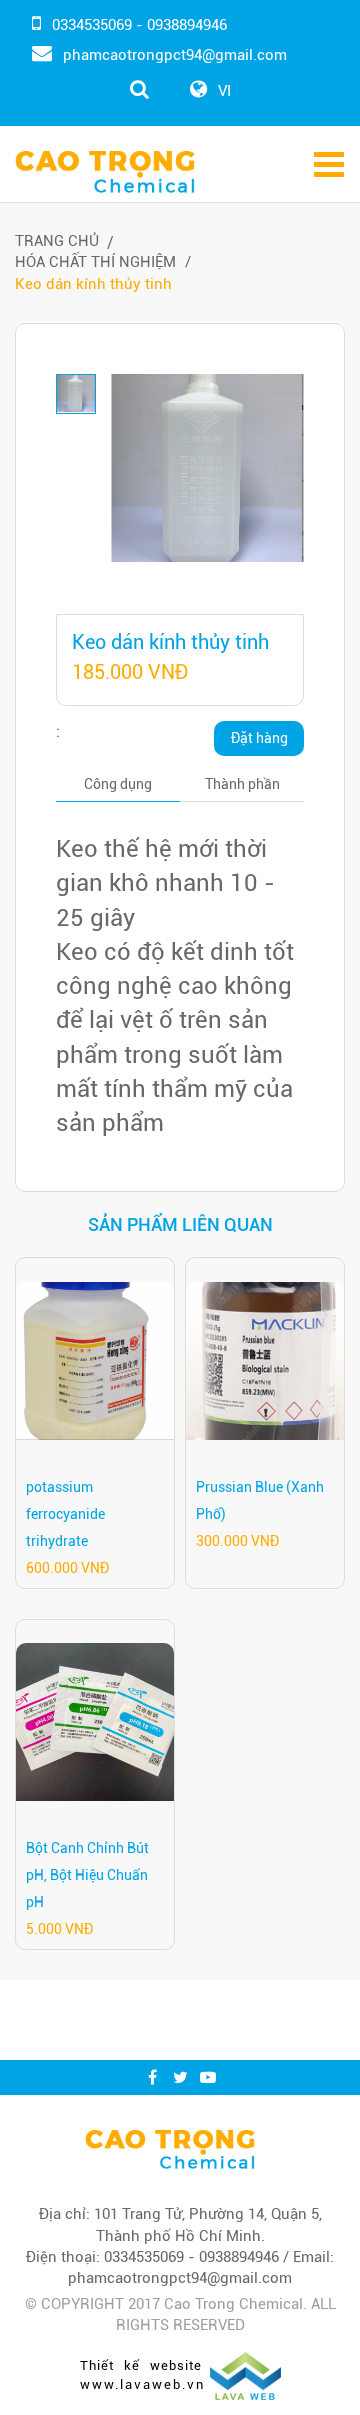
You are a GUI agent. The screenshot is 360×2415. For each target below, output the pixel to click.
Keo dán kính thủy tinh (93, 284)
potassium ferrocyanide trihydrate (65, 1514)
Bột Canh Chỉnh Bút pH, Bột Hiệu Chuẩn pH (87, 1875)
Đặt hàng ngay (259, 743)
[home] (170, 2149)
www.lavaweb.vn (142, 2384)
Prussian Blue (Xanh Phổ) (260, 1500)
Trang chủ (57, 241)
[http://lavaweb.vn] (245, 2374)
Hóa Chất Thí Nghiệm (95, 262)
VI (224, 91)
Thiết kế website (141, 2365)
